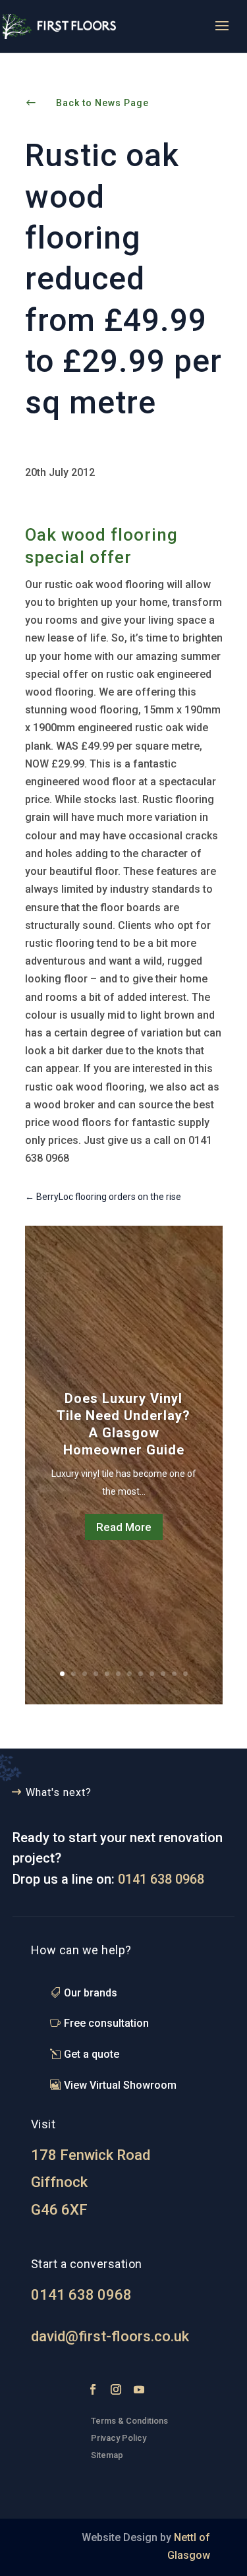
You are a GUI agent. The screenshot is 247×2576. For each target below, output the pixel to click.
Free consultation (106, 2023)
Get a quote (92, 2054)
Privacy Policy (120, 2438)
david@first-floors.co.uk (110, 2336)
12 (185, 1674)
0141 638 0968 (161, 1879)
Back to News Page (102, 103)
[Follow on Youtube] (139, 2389)
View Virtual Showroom (120, 2085)
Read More (124, 1527)
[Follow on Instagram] (116, 2389)
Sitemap (107, 2455)
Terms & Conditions (129, 2421)
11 (174, 1674)
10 (163, 1674)
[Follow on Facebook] (93, 2389)
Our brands (91, 1993)
